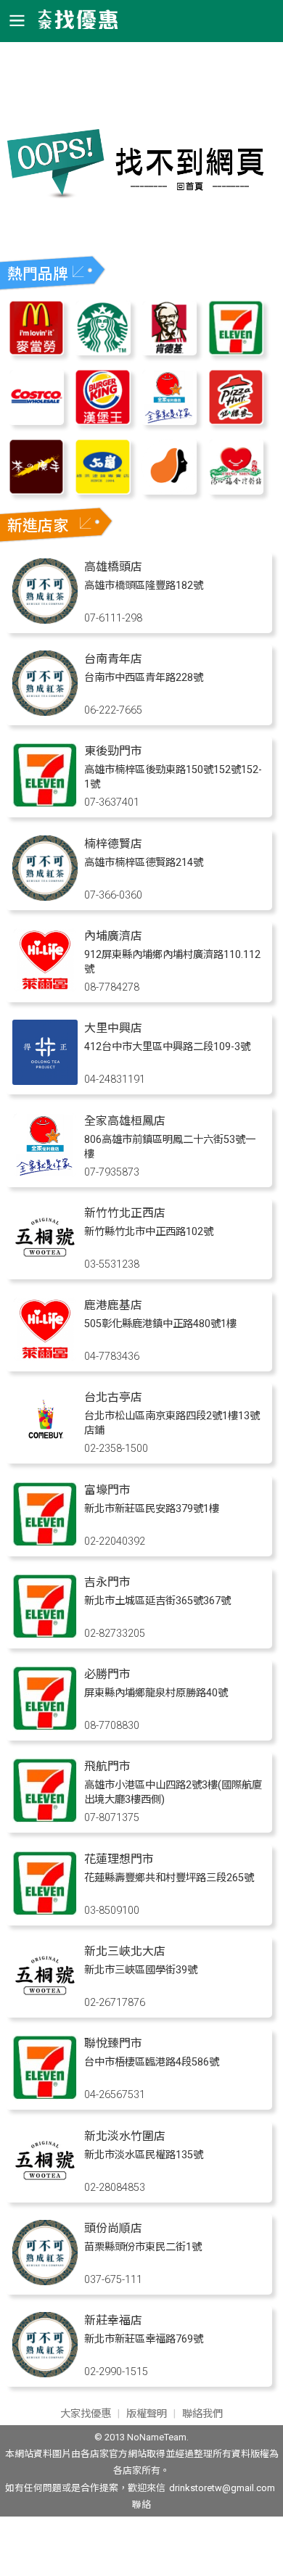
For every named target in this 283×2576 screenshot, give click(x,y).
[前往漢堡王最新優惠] (102, 421)
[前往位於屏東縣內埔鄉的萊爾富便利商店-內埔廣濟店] (45, 989)
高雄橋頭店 (113, 567)
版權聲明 (147, 2414)
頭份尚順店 (113, 2228)
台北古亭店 (113, 1397)
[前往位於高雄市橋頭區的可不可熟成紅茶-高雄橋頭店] (45, 620)
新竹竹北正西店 (125, 1213)
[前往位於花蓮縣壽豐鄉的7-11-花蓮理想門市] (45, 1912)
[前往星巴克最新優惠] (102, 351)
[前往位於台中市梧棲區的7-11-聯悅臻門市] (45, 2096)
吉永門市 (107, 1582)
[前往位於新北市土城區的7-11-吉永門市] (45, 1635)
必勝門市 (107, 1674)
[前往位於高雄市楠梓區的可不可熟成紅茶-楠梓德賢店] (45, 897)
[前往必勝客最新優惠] (236, 421)
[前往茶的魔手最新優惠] (36, 491)
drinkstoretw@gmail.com (222, 2488)
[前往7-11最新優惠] (236, 351)
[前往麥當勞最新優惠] (36, 351)
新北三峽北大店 (125, 1951)
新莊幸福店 (113, 2320)
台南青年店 (113, 659)
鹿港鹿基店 (113, 1305)
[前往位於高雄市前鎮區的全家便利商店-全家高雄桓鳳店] (45, 1174)
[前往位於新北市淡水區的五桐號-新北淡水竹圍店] (45, 2189)
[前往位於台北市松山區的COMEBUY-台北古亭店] (45, 1450)
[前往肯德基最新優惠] (169, 351)
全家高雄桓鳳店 (125, 1121)
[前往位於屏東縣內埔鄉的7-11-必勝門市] (45, 1727)
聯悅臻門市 (113, 2043)
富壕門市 (107, 1490)
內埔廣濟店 (113, 936)
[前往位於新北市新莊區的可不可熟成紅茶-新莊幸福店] (45, 2373)
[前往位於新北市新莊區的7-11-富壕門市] (45, 1543)
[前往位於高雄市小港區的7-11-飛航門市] (45, 1819)
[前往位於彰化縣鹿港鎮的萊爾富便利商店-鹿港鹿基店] (45, 1358)
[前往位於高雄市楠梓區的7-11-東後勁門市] (45, 804)
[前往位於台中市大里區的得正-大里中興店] (45, 1081)
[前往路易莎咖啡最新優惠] (169, 491)
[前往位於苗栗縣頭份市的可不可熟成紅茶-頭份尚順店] (45, 2281)
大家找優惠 (86, 2414)
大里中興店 (113, 1028)
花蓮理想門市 (119, 1859)
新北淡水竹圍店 (125, 2136)
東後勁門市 (113, 751)
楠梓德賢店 (113, 844)
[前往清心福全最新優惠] (236, 491)
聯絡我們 (202, 2414)
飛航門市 (107, 1766)
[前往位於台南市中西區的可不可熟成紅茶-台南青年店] (45, 712)
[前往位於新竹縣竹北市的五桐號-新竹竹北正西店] (45, 1266)
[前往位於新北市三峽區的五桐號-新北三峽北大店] (45, 2004)
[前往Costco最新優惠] (36, 421)
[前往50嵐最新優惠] (102, 491)
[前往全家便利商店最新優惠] (169, 421)
